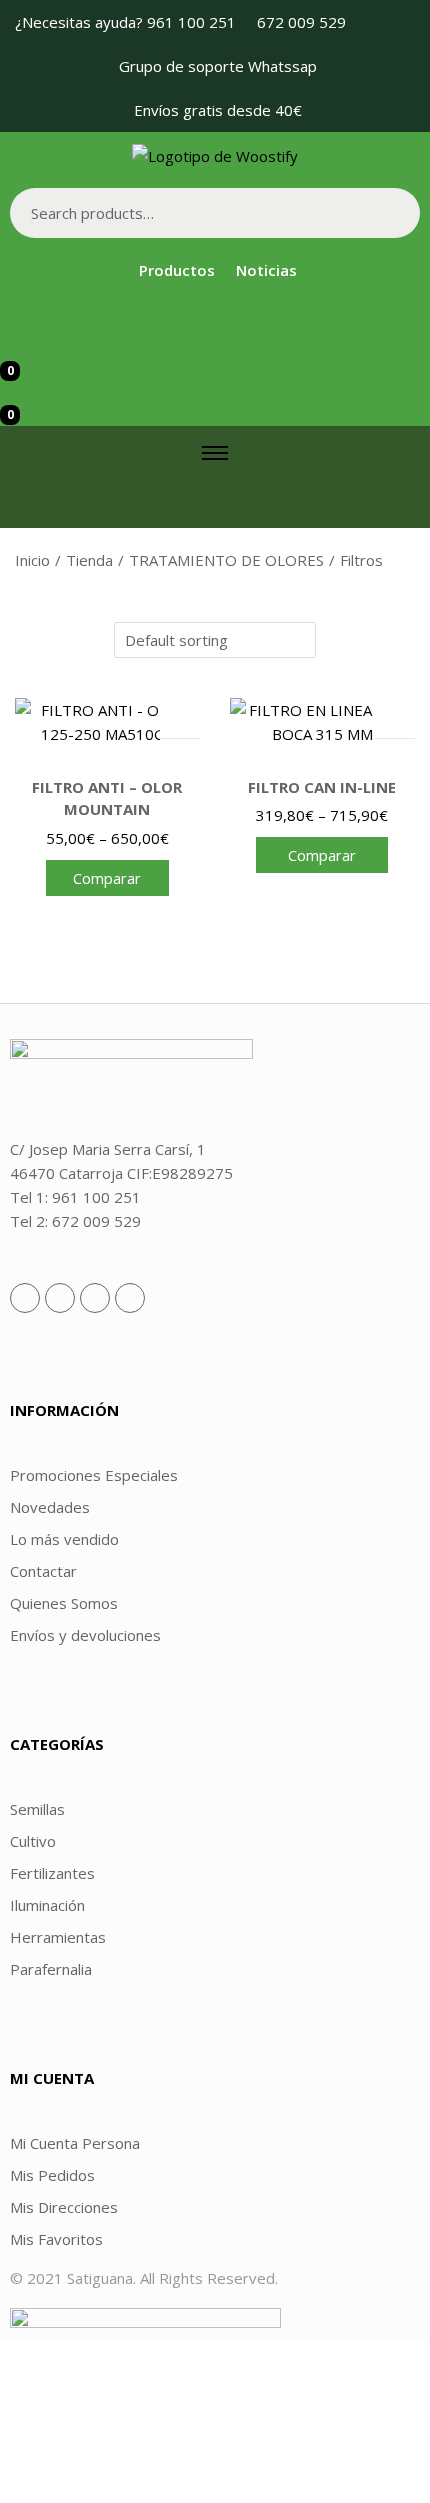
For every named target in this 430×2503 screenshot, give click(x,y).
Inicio (32, 560)
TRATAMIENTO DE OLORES (226, 560)
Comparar (107, 878)
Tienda (89, 560)
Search (395, 213)
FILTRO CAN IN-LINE (322, 787)
